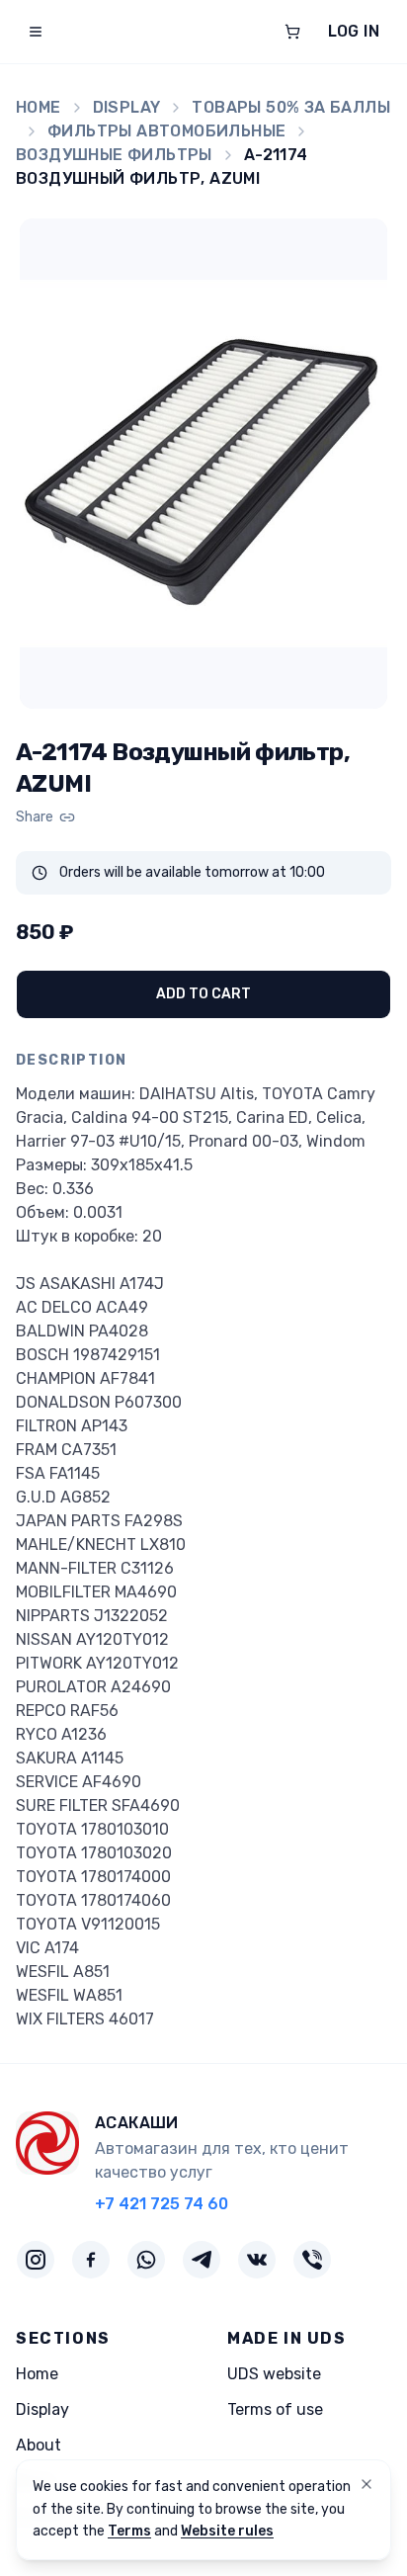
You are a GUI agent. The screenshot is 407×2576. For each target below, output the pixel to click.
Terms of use (275, 2409)
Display (127, 107)
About (39, 2445)
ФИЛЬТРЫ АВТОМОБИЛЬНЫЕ (166, 131)
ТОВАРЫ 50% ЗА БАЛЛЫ (291, 107)
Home (39, 107)
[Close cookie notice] (366, 2484)
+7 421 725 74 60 (162, 2204)
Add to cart (203, 994)
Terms (129, 2531)
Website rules (227, 2531)
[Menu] (36, 32)
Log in (354, 31)
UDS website (274, 2374)
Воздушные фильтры (114, 155)
